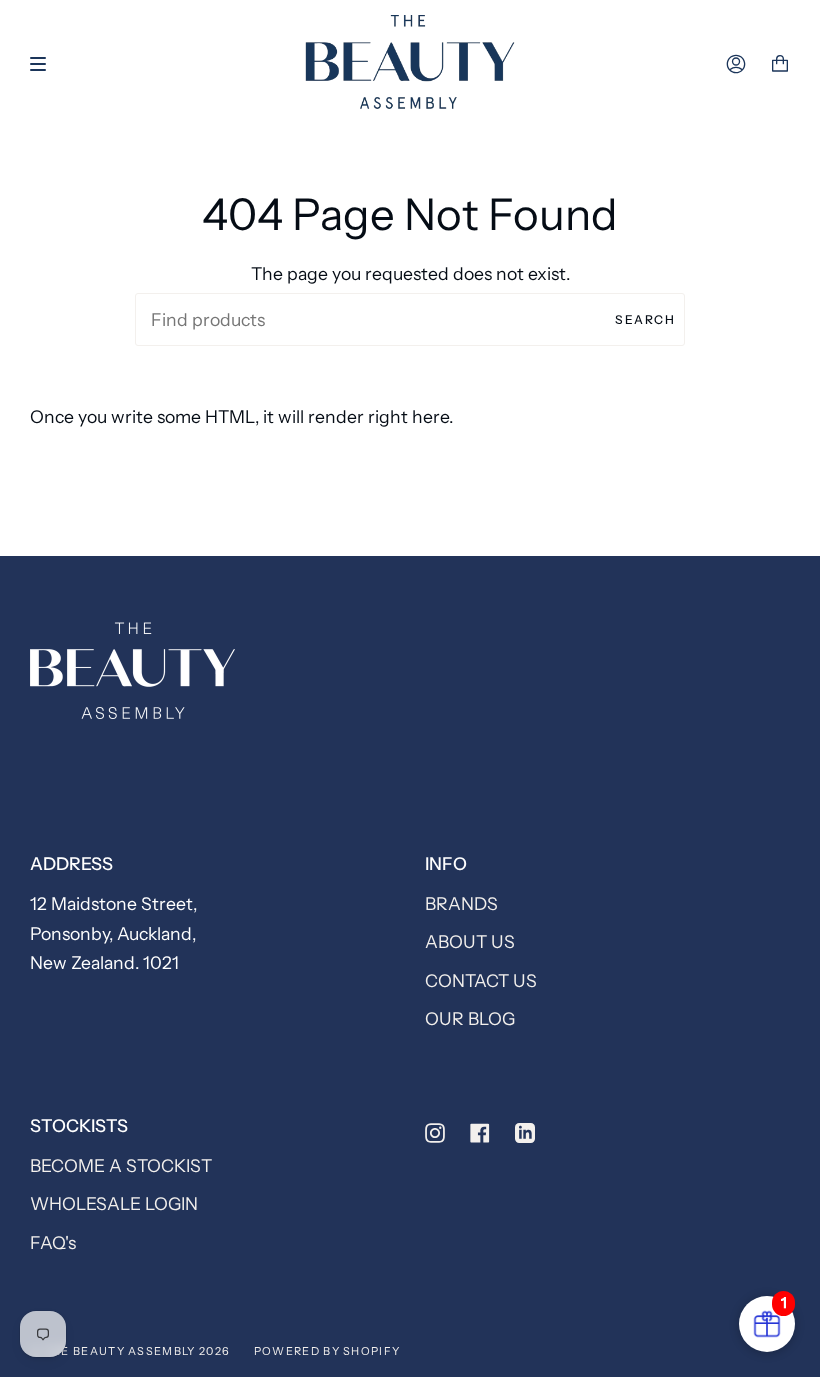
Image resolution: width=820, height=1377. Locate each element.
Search (645, 319)
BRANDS (461, 903)
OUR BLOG (470, 1018)
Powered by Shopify (327, 1351)
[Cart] (780, 64)
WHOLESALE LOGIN (114, 1203)
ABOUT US (470, 941)
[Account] (736, 64)
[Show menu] (45, 64)
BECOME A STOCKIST (121, 1165)
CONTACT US (481, 980)
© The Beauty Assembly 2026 (130, 1351)
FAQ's (53, 1242)
